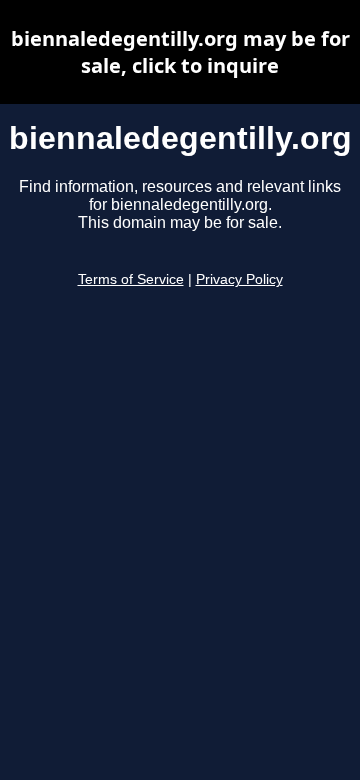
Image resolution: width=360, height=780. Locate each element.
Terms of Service (131, 279)
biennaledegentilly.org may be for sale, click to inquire (180, 52)
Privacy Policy (239, 279)
